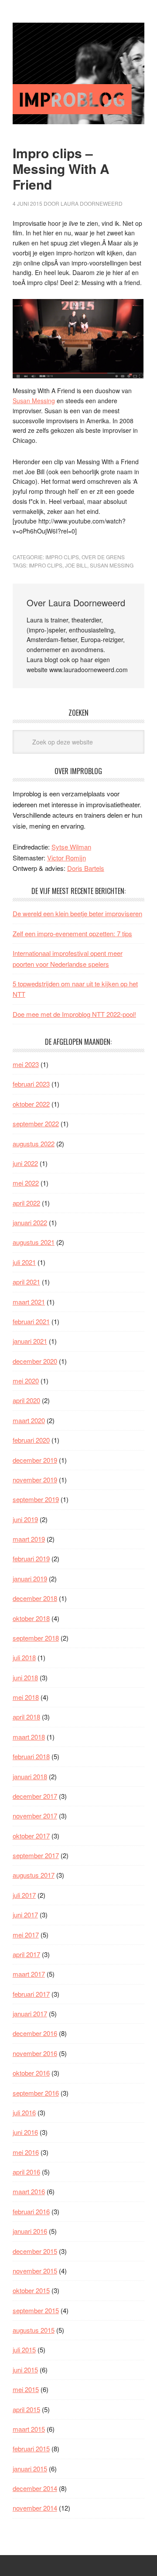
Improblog (78, 73)
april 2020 (26, 1400)
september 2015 (36, 2310)
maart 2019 (29, 1539)
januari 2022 (30, 1222)
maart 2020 (29, 1420)
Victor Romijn (67, 858)
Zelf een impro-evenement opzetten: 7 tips (72, 933)
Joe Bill (76, 565)
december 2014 (35, 2488)
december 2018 (35, 1598)
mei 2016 (26, 2152)
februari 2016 (31, 2211)
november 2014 (35, 2508)
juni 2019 (25, 1519)
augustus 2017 (34, 1875)
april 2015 (26, 2409)
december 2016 (35, 2033)
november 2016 (35, 2053)
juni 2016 (25, 2132)
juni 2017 (25, 1915)
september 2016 (36, 2093)
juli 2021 (24, 1262)
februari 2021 (31, 1321)
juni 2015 (25, 2370)
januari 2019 (30, 1579)
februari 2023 (31, 1084)
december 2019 (35, 1460)
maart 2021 (29, 1302)
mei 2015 (26, 2389)
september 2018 (36, 1638)
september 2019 (36, 1499)
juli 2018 (24, 1657)
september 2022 (36, 1123)
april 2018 (26, 1717)
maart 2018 (29, 1737)
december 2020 (35, 1361)
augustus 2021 (34, 1242)
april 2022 (26, 1203)
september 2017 (36, 1855)
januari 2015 (30, 2469)
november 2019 (35, 1480)
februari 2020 (31, 1440)
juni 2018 (25, 1677)
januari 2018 (30, 1776)
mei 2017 (26, 1935)
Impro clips (46, 565)
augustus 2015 (34, 2330)
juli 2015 (24, 2350)
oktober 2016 (31, 2073)
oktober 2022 (31, 1104)
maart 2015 (29, 2429)
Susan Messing (34, 401)
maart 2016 (29, 2191)
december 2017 (35, 1796)
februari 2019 (31, 1558)
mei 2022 (26, 1183)
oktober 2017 (31, 1836)
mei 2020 (26, 1381)
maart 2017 (29, 1974)
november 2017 (35, 1816)
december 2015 (35, 2251)
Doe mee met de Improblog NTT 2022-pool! (74, 1014)
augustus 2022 (34, 1144)
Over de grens (103, 557)
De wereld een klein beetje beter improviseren (77, 913)
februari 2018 (31, 1756)
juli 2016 (24, 2112)
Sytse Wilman (71, 847)
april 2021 (26, 1282)
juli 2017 (24, 1895)
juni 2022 (25, 1163)
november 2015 (35, 2271)
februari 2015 (31, 2449)
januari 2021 (30, 1341)
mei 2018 (26, 1697)
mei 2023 (26, 1064)
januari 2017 (30, 2014)
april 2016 (26, 2172)
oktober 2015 (31, 2290)
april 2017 (26, 1954)
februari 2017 (31, 1994)
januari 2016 (30, 2231)
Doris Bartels (86, 868)
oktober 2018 (31, 1618)
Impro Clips (62, 557)
